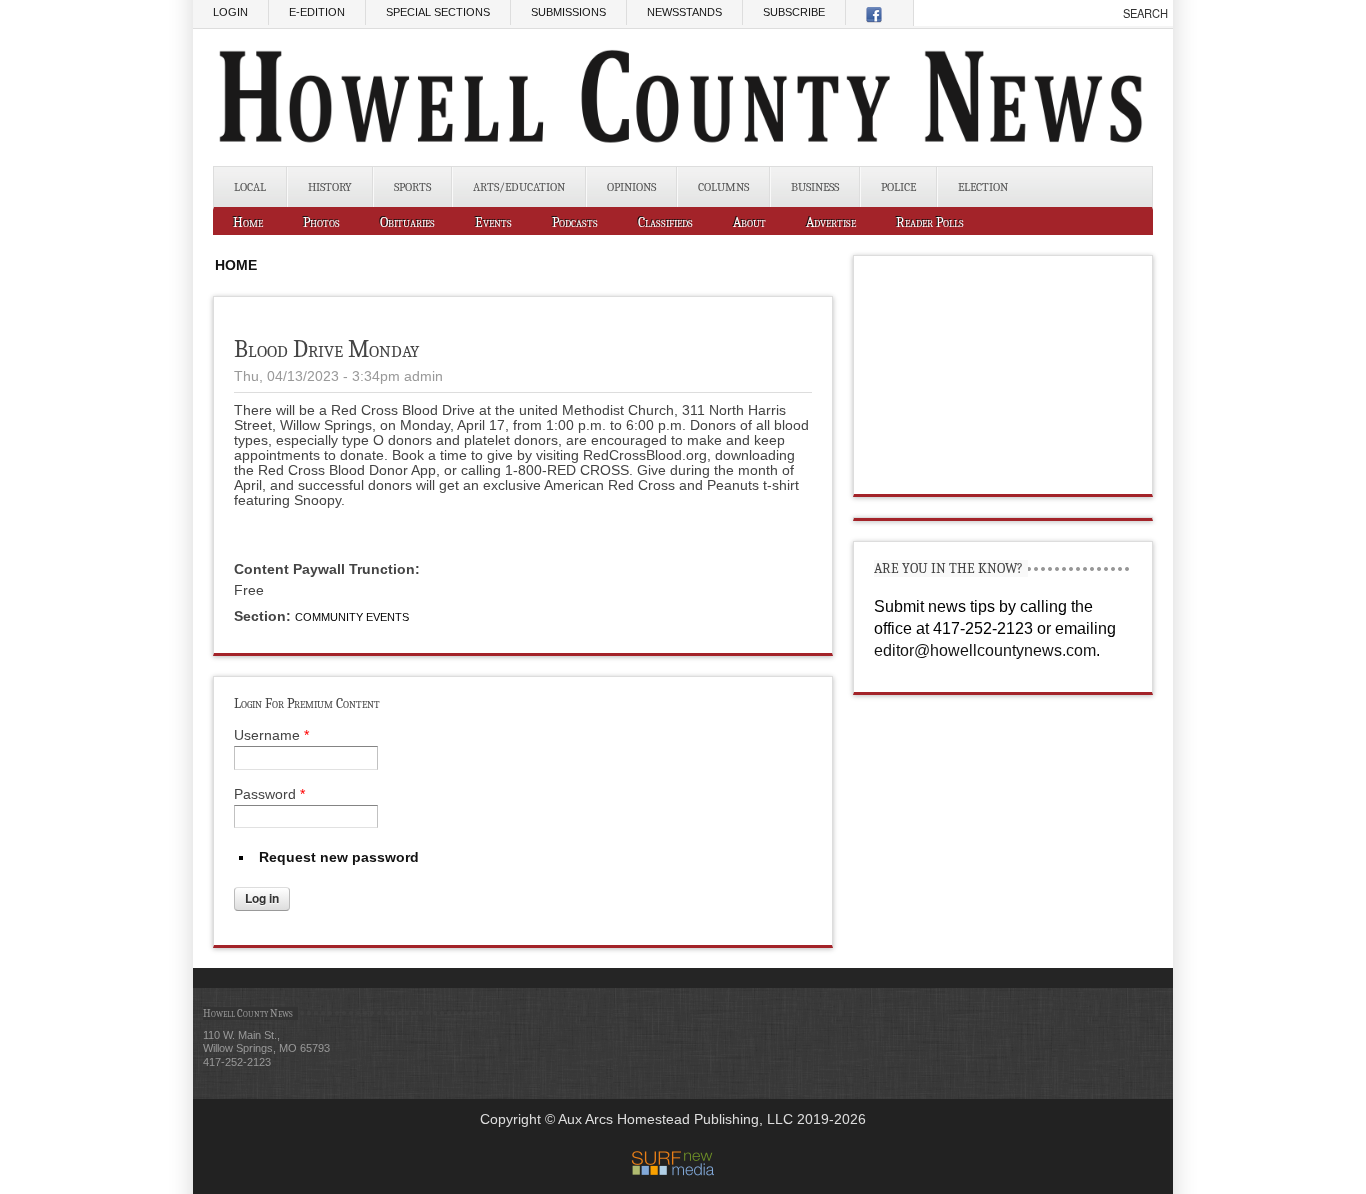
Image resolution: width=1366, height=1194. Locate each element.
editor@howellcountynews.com (985, 650)
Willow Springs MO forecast (1004, 474)
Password (269, 794)
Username (271, 735)
